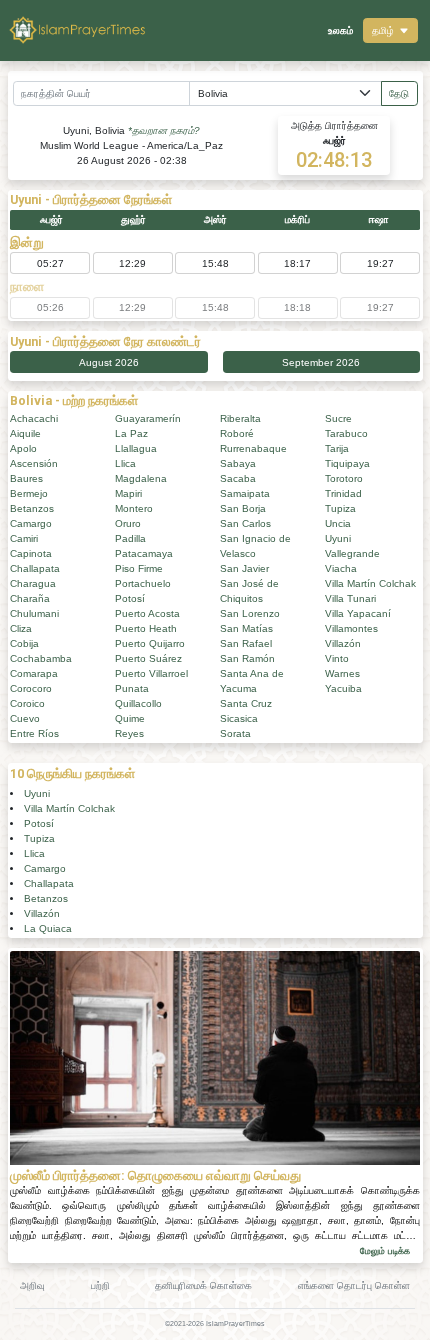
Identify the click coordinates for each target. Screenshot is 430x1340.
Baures (26, 478)
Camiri (24, 538)
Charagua (33, 583)
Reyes (129, 733)
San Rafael (246, 643)
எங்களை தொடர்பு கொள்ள (354, 1285)
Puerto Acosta (147, 613)
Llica (125, 463)
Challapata (35, 568)
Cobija (24, 643)
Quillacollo (138, 703)
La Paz (131, 433)
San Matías (246, 628)
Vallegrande (352, 553)
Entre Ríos (34, 733)
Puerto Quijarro (150, 643)
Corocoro (31, 688)
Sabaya (238, 463)
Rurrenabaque (253, 448)
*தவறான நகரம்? (164, 130)
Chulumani (34, 613)
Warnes (342, 673)
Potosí (130, 598)
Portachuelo (143, 583)
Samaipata (245, 493)
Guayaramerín (148, 418)
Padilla (130, 538)
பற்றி (100, 1285)
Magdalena (141, 478)
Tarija (337, 448)
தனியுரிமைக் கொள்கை (203, 1285)
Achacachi (34, 418)
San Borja (243, 508)
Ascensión (34, 463)
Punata (132, 688)
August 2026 (109, 362)
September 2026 (321, 362)
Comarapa (34, 673)
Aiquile (25, 433)
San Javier (244, 568)
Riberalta (240, 418)
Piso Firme (139, 568)
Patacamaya (144, 553)
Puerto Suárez (148, 658)
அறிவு (32, 1285)
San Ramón (247, 658)
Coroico (27, 703)
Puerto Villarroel (151, 673)
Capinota (31, 553)
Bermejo (29, 493)
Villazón (343, 643)
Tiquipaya (347, 463)
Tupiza (340, 508)
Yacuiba (343, 688)
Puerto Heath (146, 628)
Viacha (341, 568)
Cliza (21, 628)
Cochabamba (41, 658)
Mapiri (128, 493)
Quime (130, 718)
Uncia (338, 523)
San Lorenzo (250, 613)
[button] (390, 30)
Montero (134, 508)
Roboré (237, 433)
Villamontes (351, 628)
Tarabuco (346, 433)
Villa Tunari (350, 598)
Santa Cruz (246, 703)
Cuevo (25, 718)
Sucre (338, 418)
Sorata (235, 733)
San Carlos (245, 523)
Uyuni (338, 538)
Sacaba (238, 478)
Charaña (30, 598)
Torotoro (344, 478)
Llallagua (136, 448)
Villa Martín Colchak (370, 583)
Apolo (23, 448)
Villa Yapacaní (358, 613)
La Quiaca (48, 928)
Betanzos (32, 508)
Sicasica (239, 718)
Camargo (31, 523)
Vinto (337, 658)
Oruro (128, 523)
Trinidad (343, 493)
